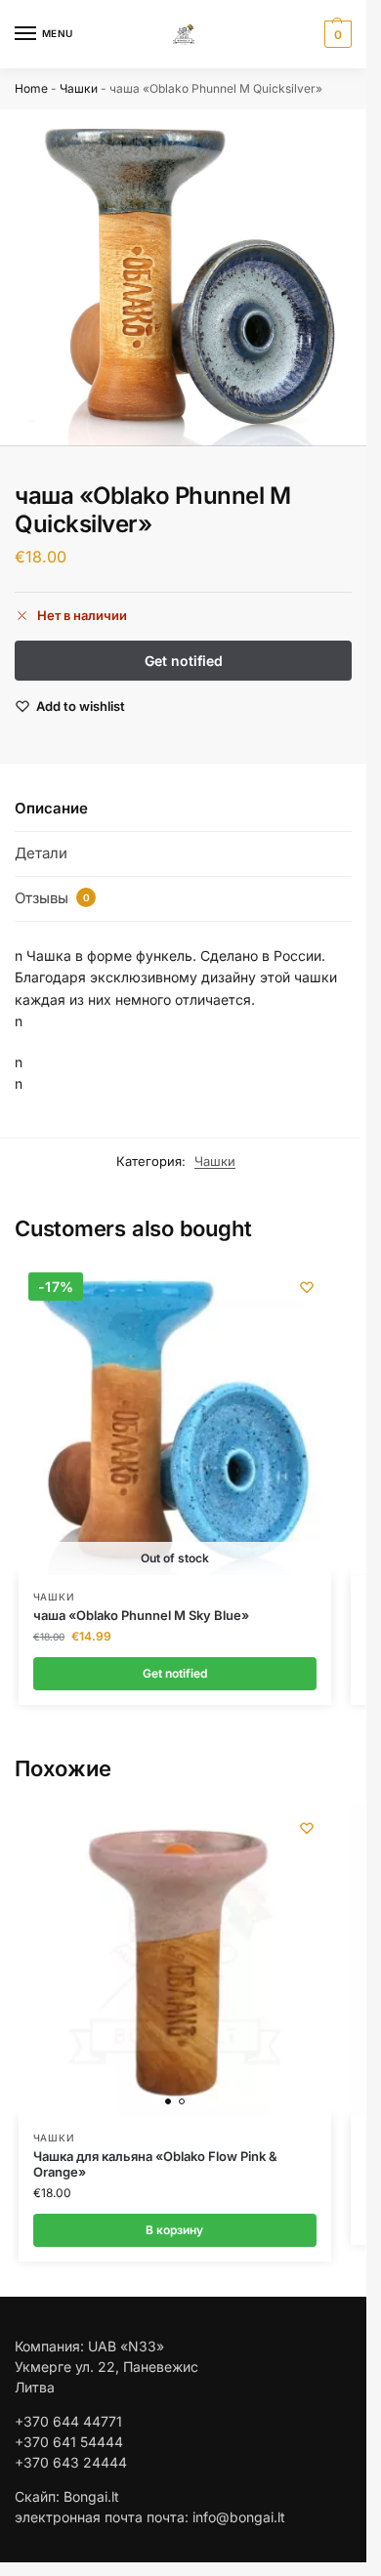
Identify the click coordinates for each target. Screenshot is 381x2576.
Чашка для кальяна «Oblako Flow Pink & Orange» (155, 2164)
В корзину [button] (174, 2230)
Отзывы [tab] (52, 898)
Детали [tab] (41, 853)
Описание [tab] (51, 808)
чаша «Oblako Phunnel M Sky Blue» (141, 1615)
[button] (336, 34)
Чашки (79, 88)
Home (31, 88)
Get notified (175, 1673)
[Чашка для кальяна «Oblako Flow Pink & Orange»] (175, 1960)
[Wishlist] (307, 1287)
